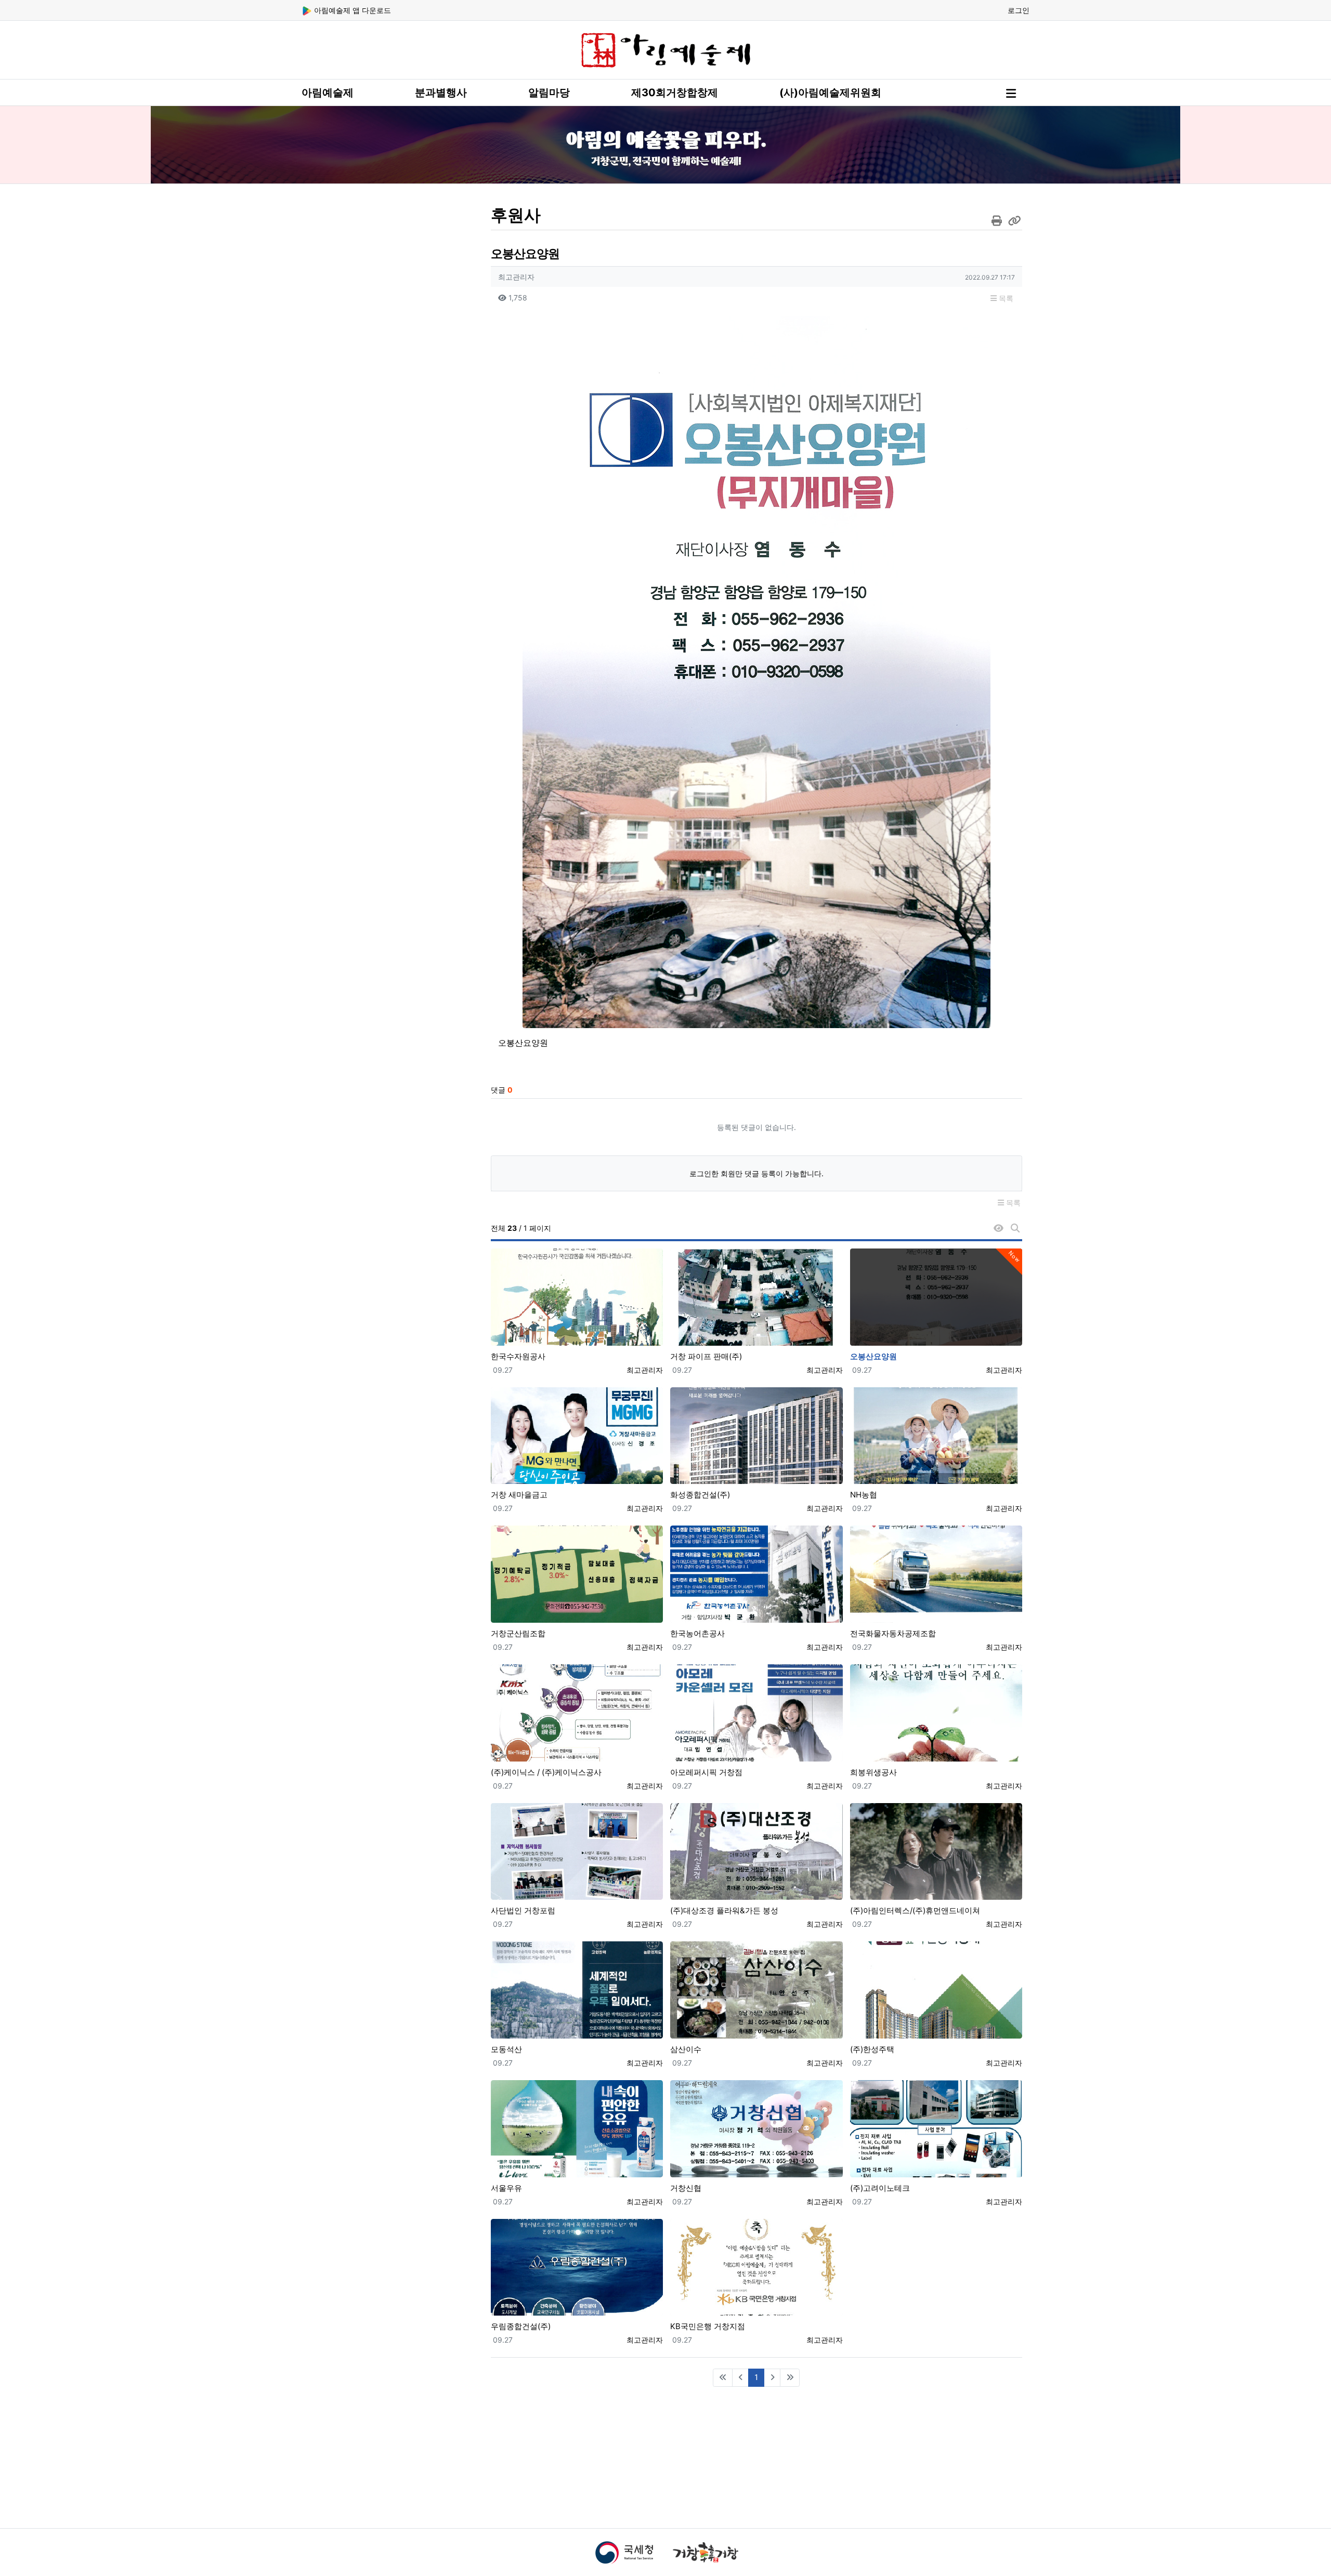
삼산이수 (686, 2049)
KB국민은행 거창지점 (708, 2326)
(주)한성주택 (872, 2049)
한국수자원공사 (518, 1356)
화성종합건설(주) (700, 1495)
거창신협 (686, 2188)
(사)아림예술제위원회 (830, 93)
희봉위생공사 (873, 1772)
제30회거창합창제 (675, 93)
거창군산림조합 (518, 1633)
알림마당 (549, 93)
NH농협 (864, 1495)
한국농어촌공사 (697, 1633)
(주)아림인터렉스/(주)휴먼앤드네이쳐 (915, 1910)
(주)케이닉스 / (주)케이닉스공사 (546, 1772)
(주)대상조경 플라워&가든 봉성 (724, 1910)
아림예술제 (328, 93)
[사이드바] (1011, 94)
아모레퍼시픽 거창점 (706, 1772)
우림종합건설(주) (521, 2326)
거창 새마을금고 (519, 1495)
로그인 (1019, 10)
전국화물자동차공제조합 (893, 1633)
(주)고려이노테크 (880, 2188)
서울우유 (506, 2188)
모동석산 (506, 2049)
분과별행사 (441, 93)
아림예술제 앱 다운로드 (351, 10)
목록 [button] (1005, 298)
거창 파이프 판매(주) (706, 1356)
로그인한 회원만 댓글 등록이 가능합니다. (756, 1173)
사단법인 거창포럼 (523, 1910)
